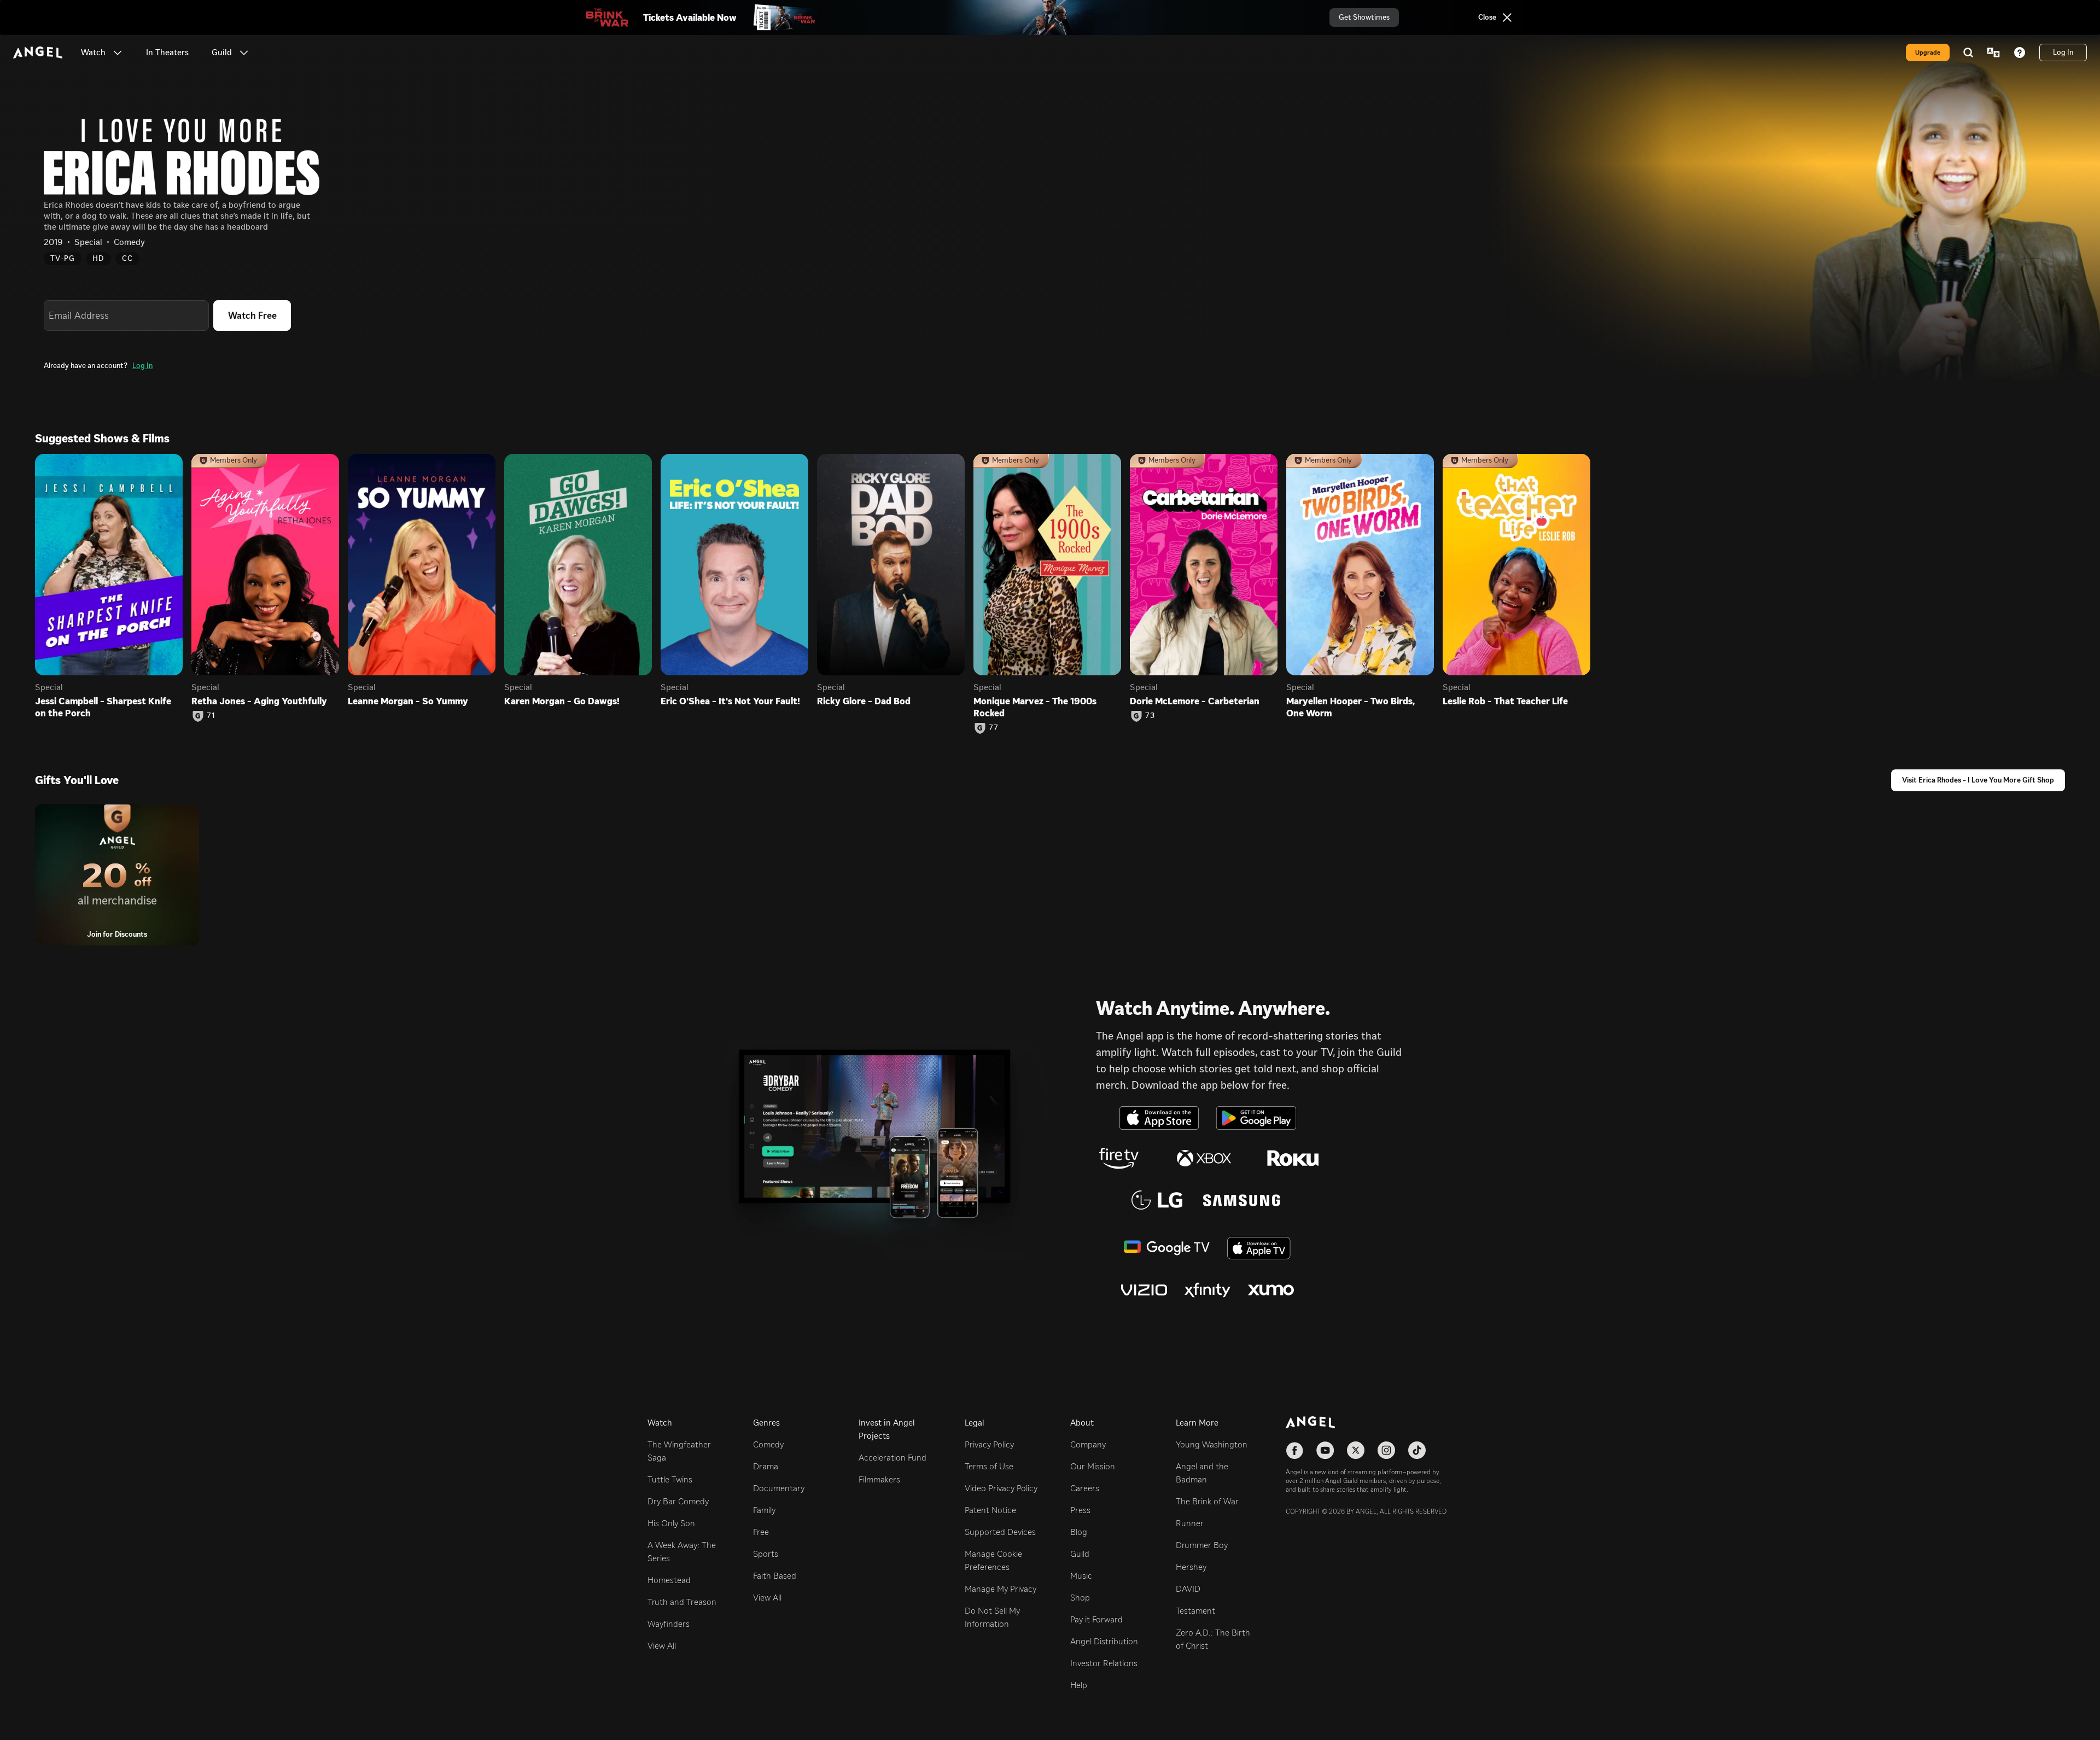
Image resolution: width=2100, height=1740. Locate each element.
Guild (1080, 1554)
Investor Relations (1104, 1663)
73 (1150, 716)
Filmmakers (879, 1479)
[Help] (2020, 52)
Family (764, 1510)
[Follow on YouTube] (1325, 1450)
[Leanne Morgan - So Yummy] (422, 565)
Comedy (768, 1444)
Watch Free (252, 316)
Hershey (1191, 1567)
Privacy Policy (989, 1444)
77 (994, 728)
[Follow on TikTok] (1417, 1450)
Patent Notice (990, 1510)
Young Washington (1212, 1444)
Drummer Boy (1202, 1545)
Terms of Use (989, 1466)
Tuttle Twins (670, 1479)
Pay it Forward (1096, 1619)
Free (761, 1532)
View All (662, 1646)
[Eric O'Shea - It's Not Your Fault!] (734, 565)
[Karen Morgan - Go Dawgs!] (578, 565)
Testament (1195, 1611)
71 (211, 716)
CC (127, 258)
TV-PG (63, 258)
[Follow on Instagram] (1386, 1450)
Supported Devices (1000, 1532)
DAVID (1188, 1589)
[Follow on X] (1356, 1450)
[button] (118, 52)
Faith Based (775, 1576)
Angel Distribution (1104, 1641)
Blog (1079, 1532)
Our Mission (1093, 1466)
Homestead (669, 1580)
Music (1081, 1576)
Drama (766, 1466)
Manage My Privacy (1001, 1589)
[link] (167, 52)
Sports (766, 1554)
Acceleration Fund (892, 1458)
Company (1088, 1444)
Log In (142, 366)
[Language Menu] (1993, 52)
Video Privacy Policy (1001, 1488)
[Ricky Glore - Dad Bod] (891, 565)
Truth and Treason (682, 1602)
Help (1079, 1685)
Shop (1080, 1598)
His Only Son (671, 1523)
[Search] (1968, 52)
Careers (1085, 1488)
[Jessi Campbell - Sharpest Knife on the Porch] (109, 565)
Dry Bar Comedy (678, 1501)
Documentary (779, 1488)
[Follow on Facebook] (1294, 1450)
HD (98, 258)
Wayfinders (669, 1624)
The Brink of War (1207, 1501)
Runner (1190, 1523)
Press (1080, 1510)
